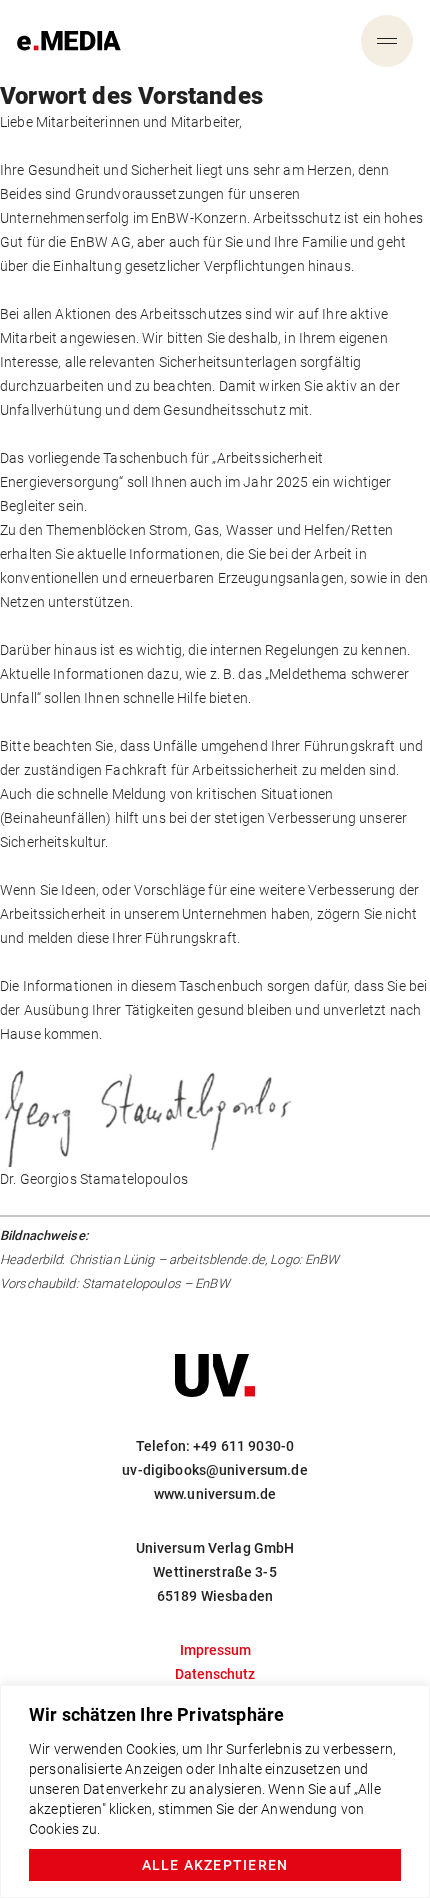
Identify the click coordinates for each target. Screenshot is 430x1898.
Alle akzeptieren (215, 1865)
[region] (215, 1791)
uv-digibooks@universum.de (215, 1470)
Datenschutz (215, 1674)
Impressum (215, 1650)
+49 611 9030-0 (243, 1446)
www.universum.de (215, 1494)
